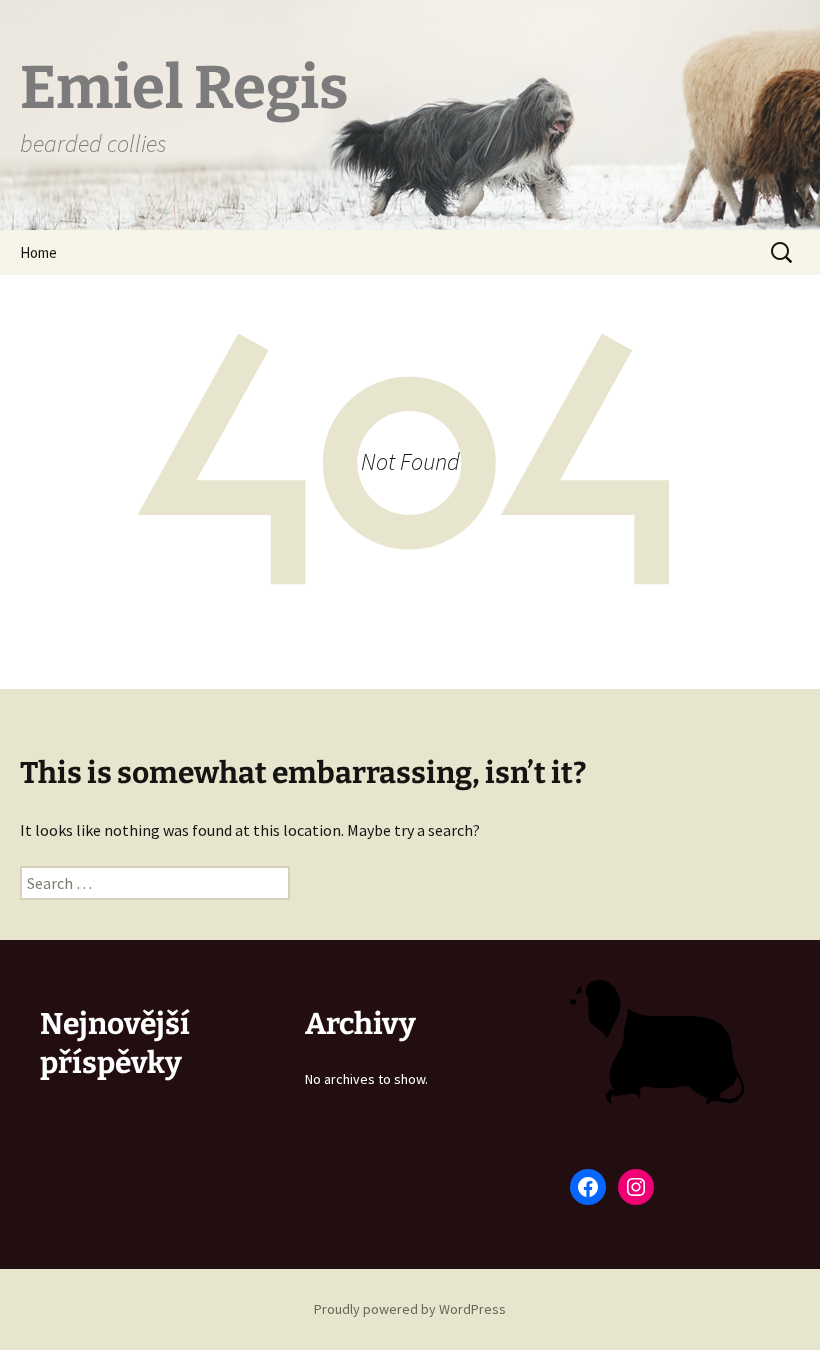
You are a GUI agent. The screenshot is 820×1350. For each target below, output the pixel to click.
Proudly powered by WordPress (410, 1309)
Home (38, 252)
